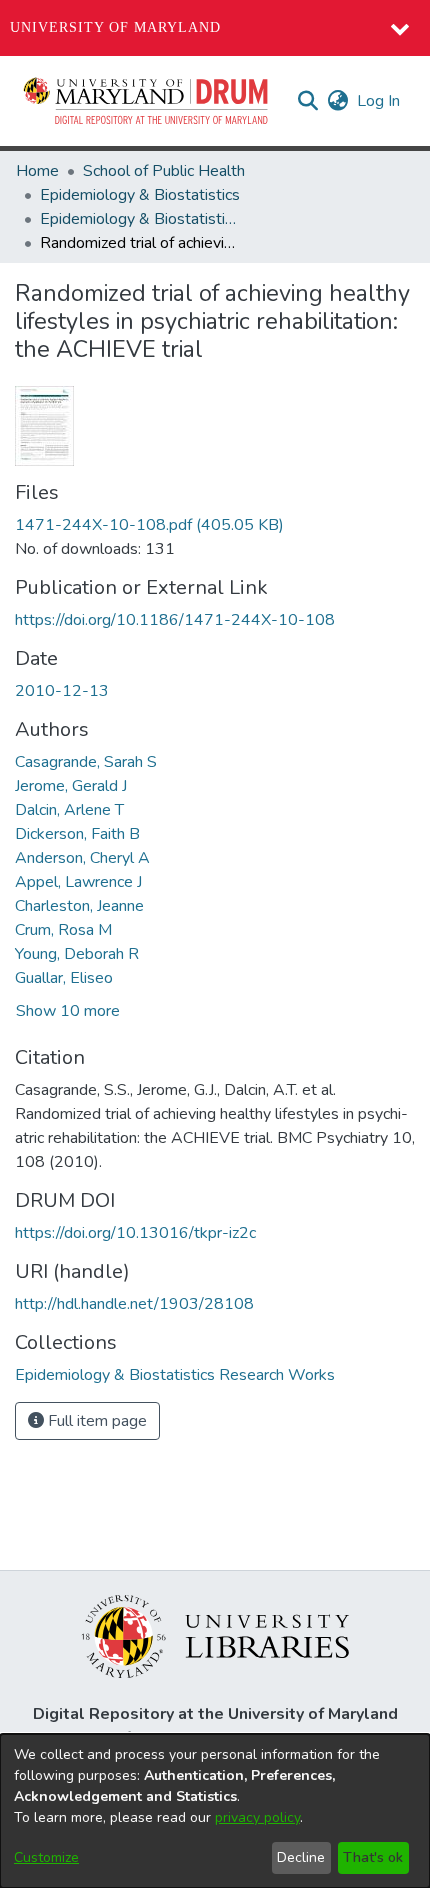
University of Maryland (115, 27)
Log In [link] (379, 101)
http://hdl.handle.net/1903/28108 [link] (134, 1304)
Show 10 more (68, 1011)
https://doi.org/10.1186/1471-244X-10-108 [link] (175, 620)
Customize (46, 1857)
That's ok (373, 1857)
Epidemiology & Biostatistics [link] (140, 195)
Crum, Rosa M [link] (63, 930)
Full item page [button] (95, 1421)
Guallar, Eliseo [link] (64, 978)
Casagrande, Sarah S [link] (86, 762)
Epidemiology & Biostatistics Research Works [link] (140, 219)
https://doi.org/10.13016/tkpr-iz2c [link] (135, 1233)
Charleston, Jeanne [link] (79, 906)
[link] (149, 525)
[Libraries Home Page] (215, 1635)
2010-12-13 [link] (62, 691)
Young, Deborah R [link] (77, 954)
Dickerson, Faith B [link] (77, 834)
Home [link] (37, 171)
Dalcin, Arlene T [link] (69, 810)
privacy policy (257, 1817)
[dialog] (215, 1811)
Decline (301, 1857)
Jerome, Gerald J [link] (71, 786)
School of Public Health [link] (164, 171)
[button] (147, 101)
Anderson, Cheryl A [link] (82, 858)
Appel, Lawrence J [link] (78, 882)
